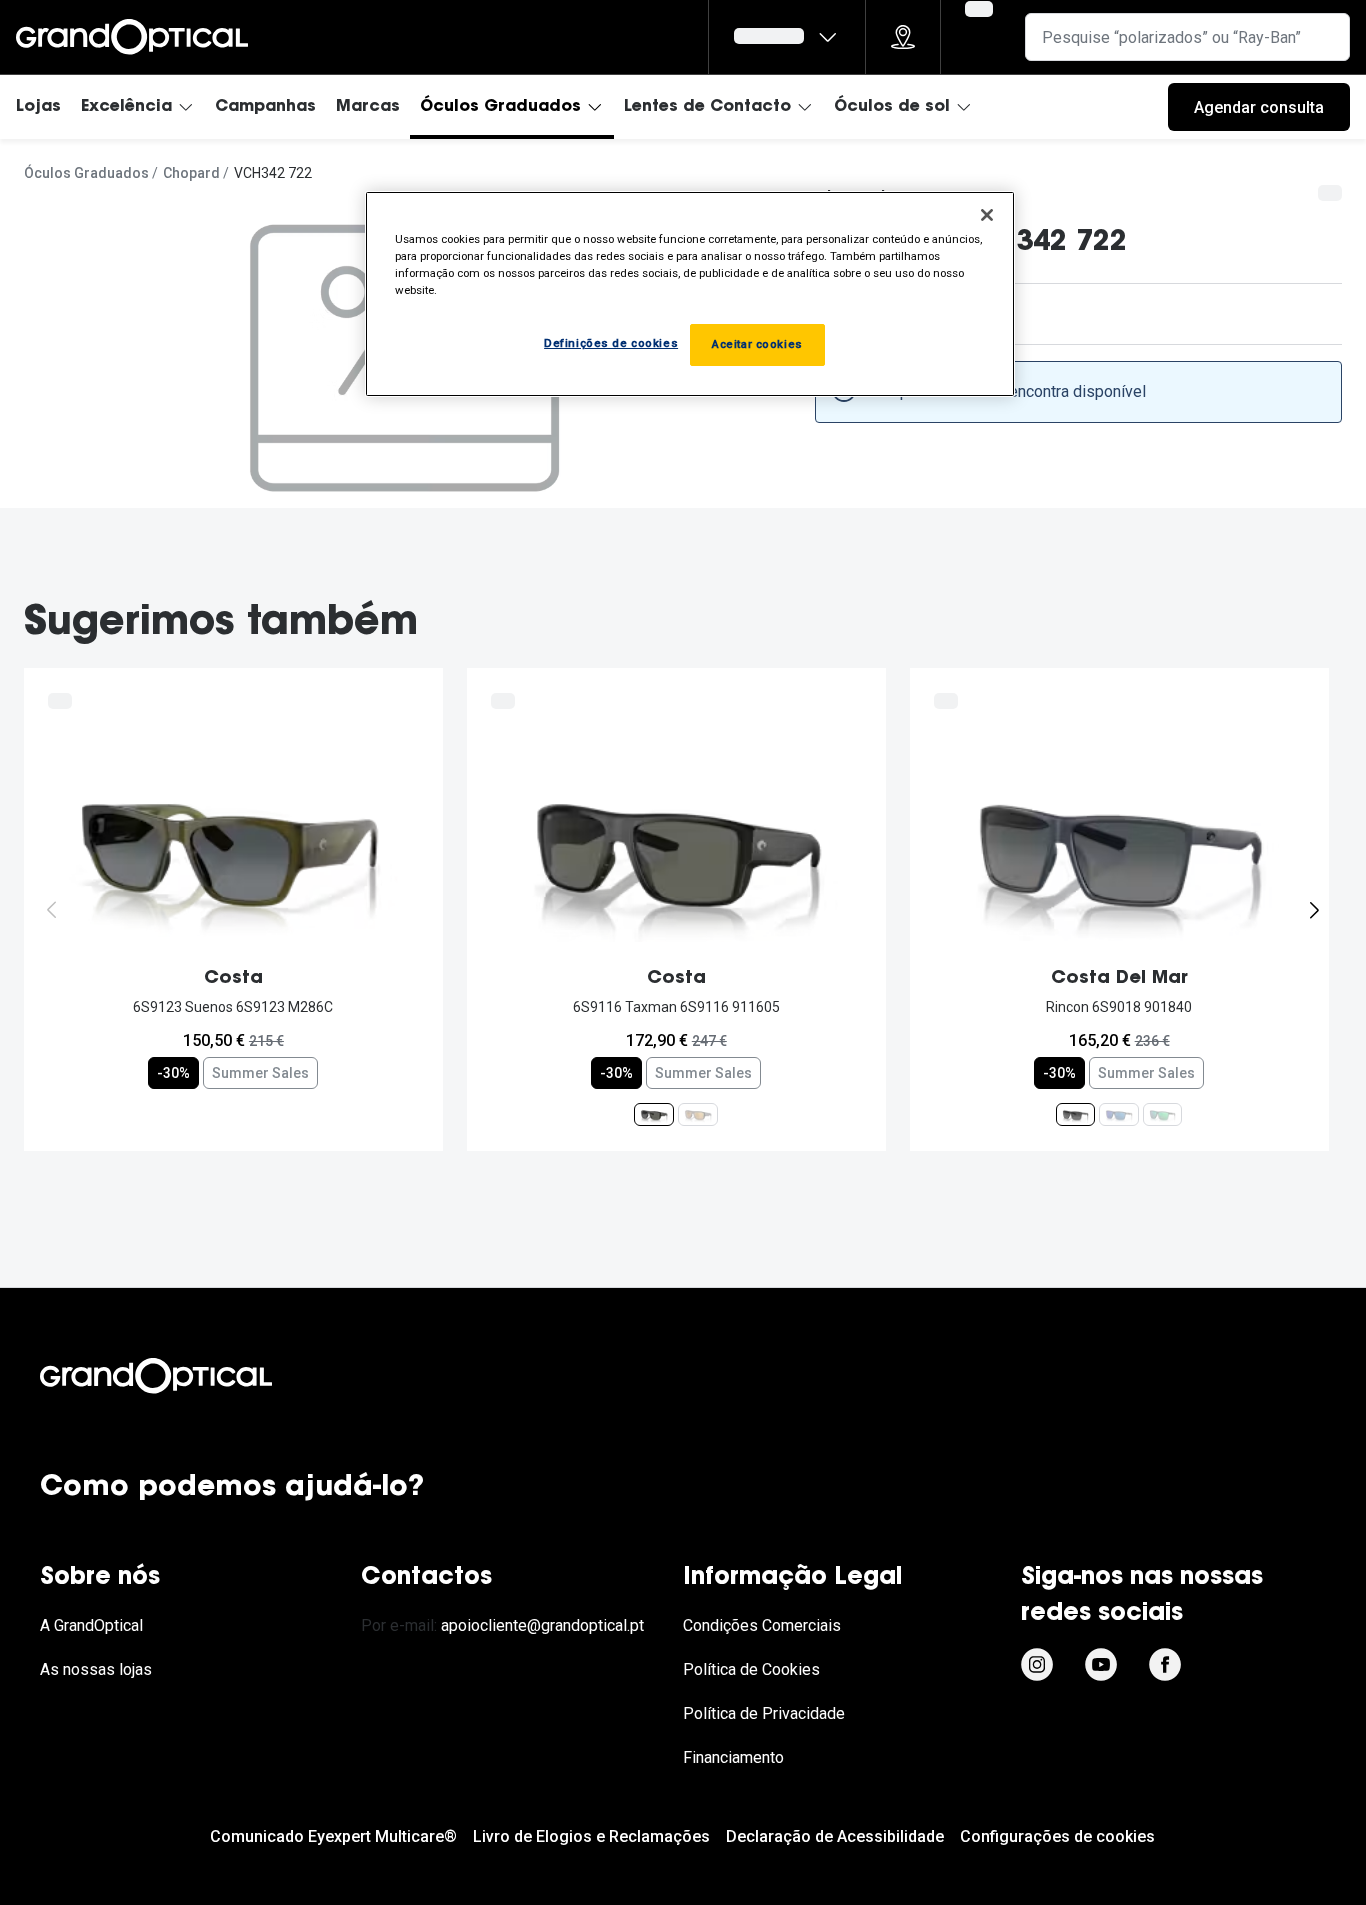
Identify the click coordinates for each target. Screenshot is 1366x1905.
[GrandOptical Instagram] (1037, 1664)
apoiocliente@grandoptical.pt (542, 1625)
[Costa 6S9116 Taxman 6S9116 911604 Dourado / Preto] (698, 1113)
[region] (690, 294)
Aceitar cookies (757, 344)
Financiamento (733, 1757)
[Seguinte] (1314, 910)
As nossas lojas (96, 1669)
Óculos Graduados (500, 107)
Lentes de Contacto (707, 107)
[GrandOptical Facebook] (1165, 1664)
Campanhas (265, 107)
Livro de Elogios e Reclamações (591, 1836)
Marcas (368, 107)
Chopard (191, 173)
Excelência (126, 107)
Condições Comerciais (762, 1625)
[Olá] (787, 37)
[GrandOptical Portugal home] (190, 1376)
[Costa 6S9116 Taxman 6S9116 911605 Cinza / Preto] (654, 1113)
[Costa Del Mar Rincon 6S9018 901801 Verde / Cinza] (1162, 1113)
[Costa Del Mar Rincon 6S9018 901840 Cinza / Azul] (1075, 1113)
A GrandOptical (91, 1625)
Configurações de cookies (1057, 1836)
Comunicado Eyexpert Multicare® (333, 1836)
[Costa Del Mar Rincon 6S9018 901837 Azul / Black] (1118, 1113)
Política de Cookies (751, 1669)
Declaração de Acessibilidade (835, 1836)
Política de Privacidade (764, 1713)
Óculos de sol (892, 107)
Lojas (38, 107)
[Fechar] (987, 215)
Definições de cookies (611, 343)
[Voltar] (52, 910)
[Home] (132, 37)
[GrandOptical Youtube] (1101, 1664)
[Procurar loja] (903, 37)
